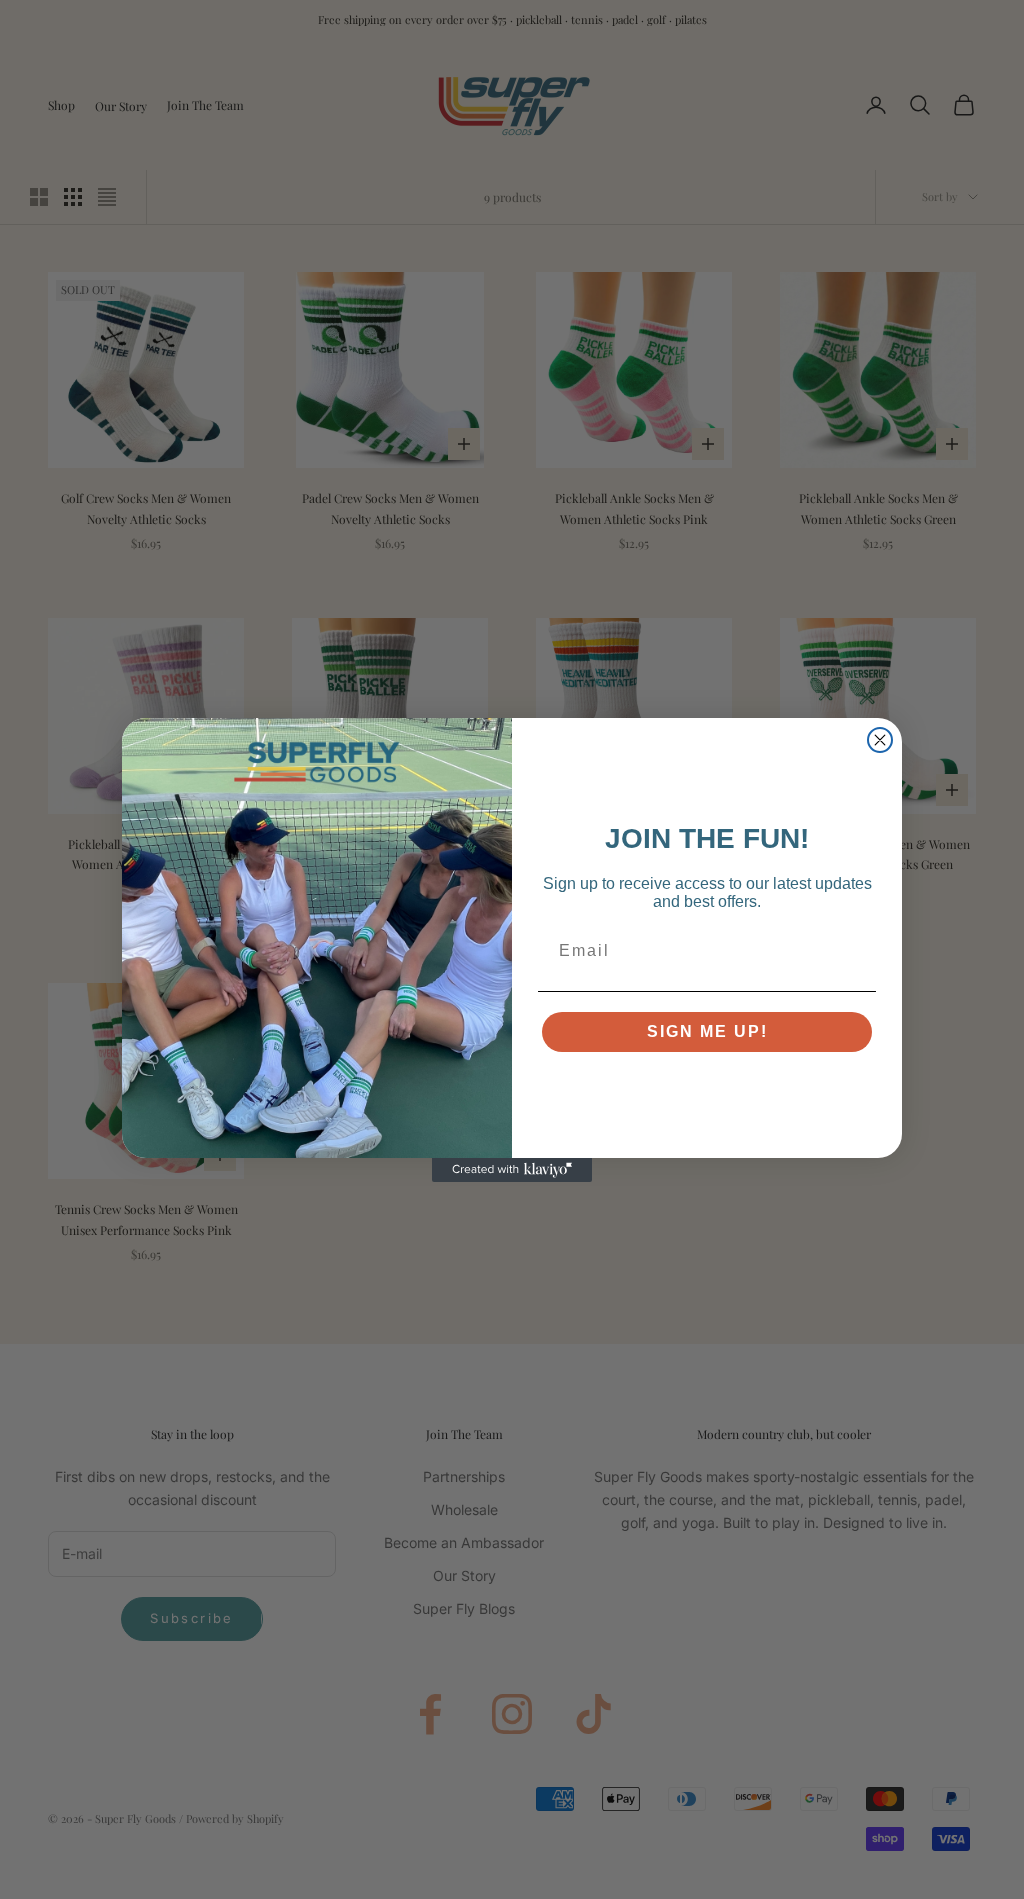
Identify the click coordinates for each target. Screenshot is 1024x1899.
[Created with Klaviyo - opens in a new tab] (512, 1170)
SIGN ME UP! (707, 1031)
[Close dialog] (880, 740)
